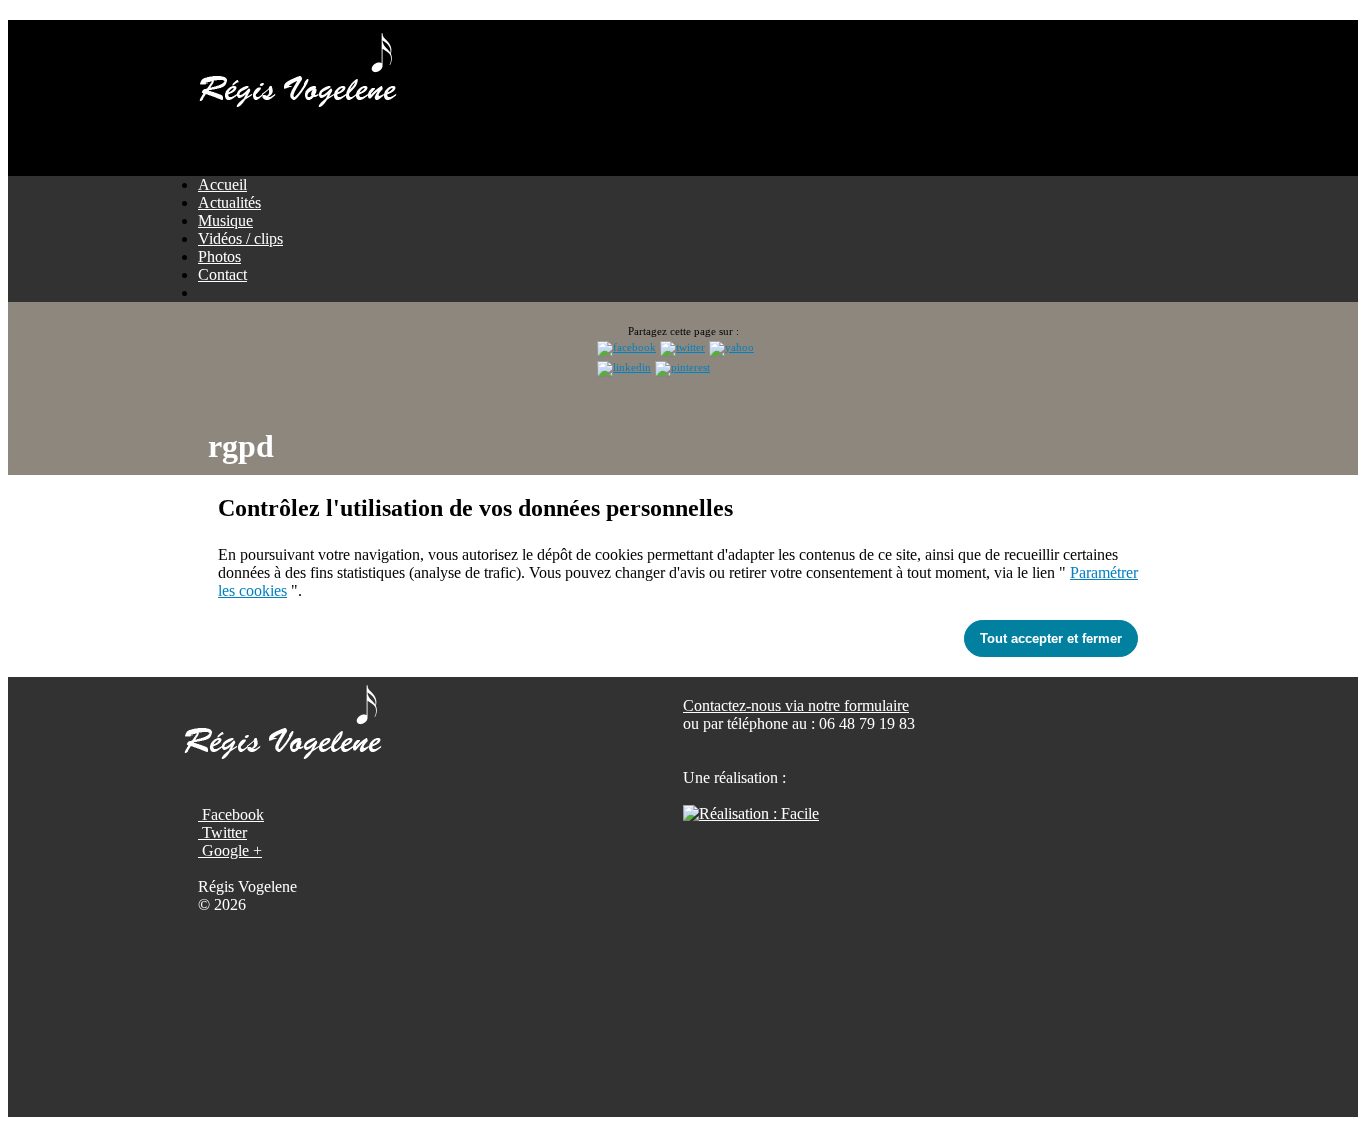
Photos (219, 256)
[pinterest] (682, 367)
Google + (230, 850)
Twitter (222, 832)
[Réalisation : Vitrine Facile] (751, 813)
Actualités (229, 202)
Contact (222, 274)
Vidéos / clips (240, 238)
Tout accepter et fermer (1051, 638)
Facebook (231, 814)
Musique (225, 220)
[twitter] (682, 347)
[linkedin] (624, 367)
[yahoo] (731, 347)
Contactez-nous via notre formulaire (796, 705)
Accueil (222, 184)
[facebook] (626, 347)
